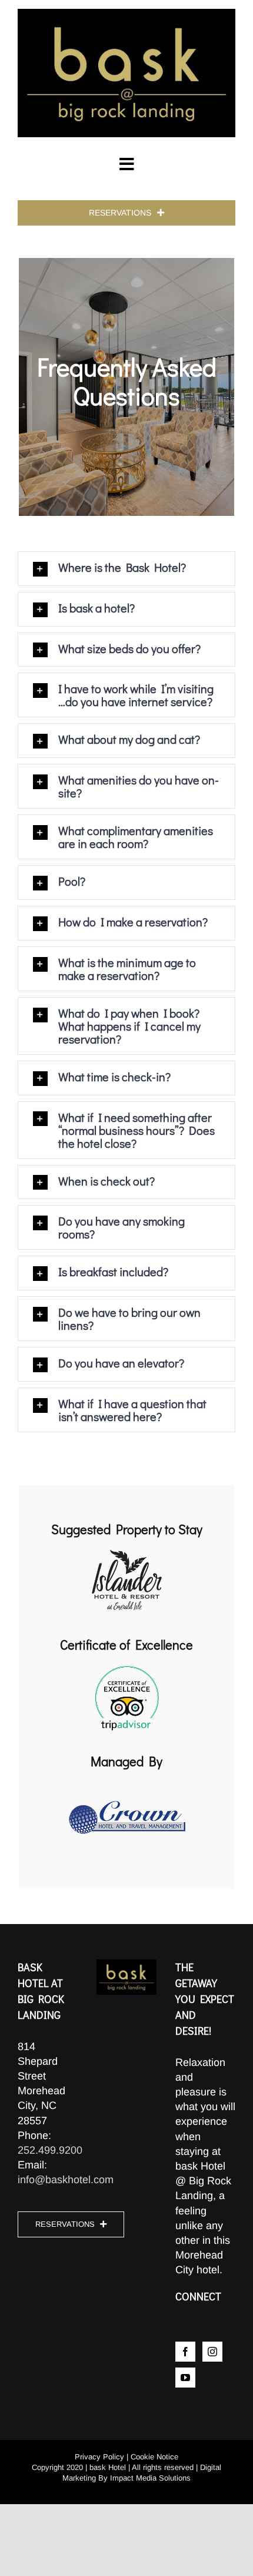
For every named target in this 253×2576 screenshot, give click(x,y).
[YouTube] (185, 2378)
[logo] (127, 1550)
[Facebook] (185, 2352)
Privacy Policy (99, 2457)
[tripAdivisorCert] (127, 1666)
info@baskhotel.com (66, 2180)
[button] (126, 569)
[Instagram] (212, 2352)
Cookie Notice (154, 2457)
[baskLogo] (126, 14)
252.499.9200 (50, 2150)
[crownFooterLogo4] (126, 1782)
